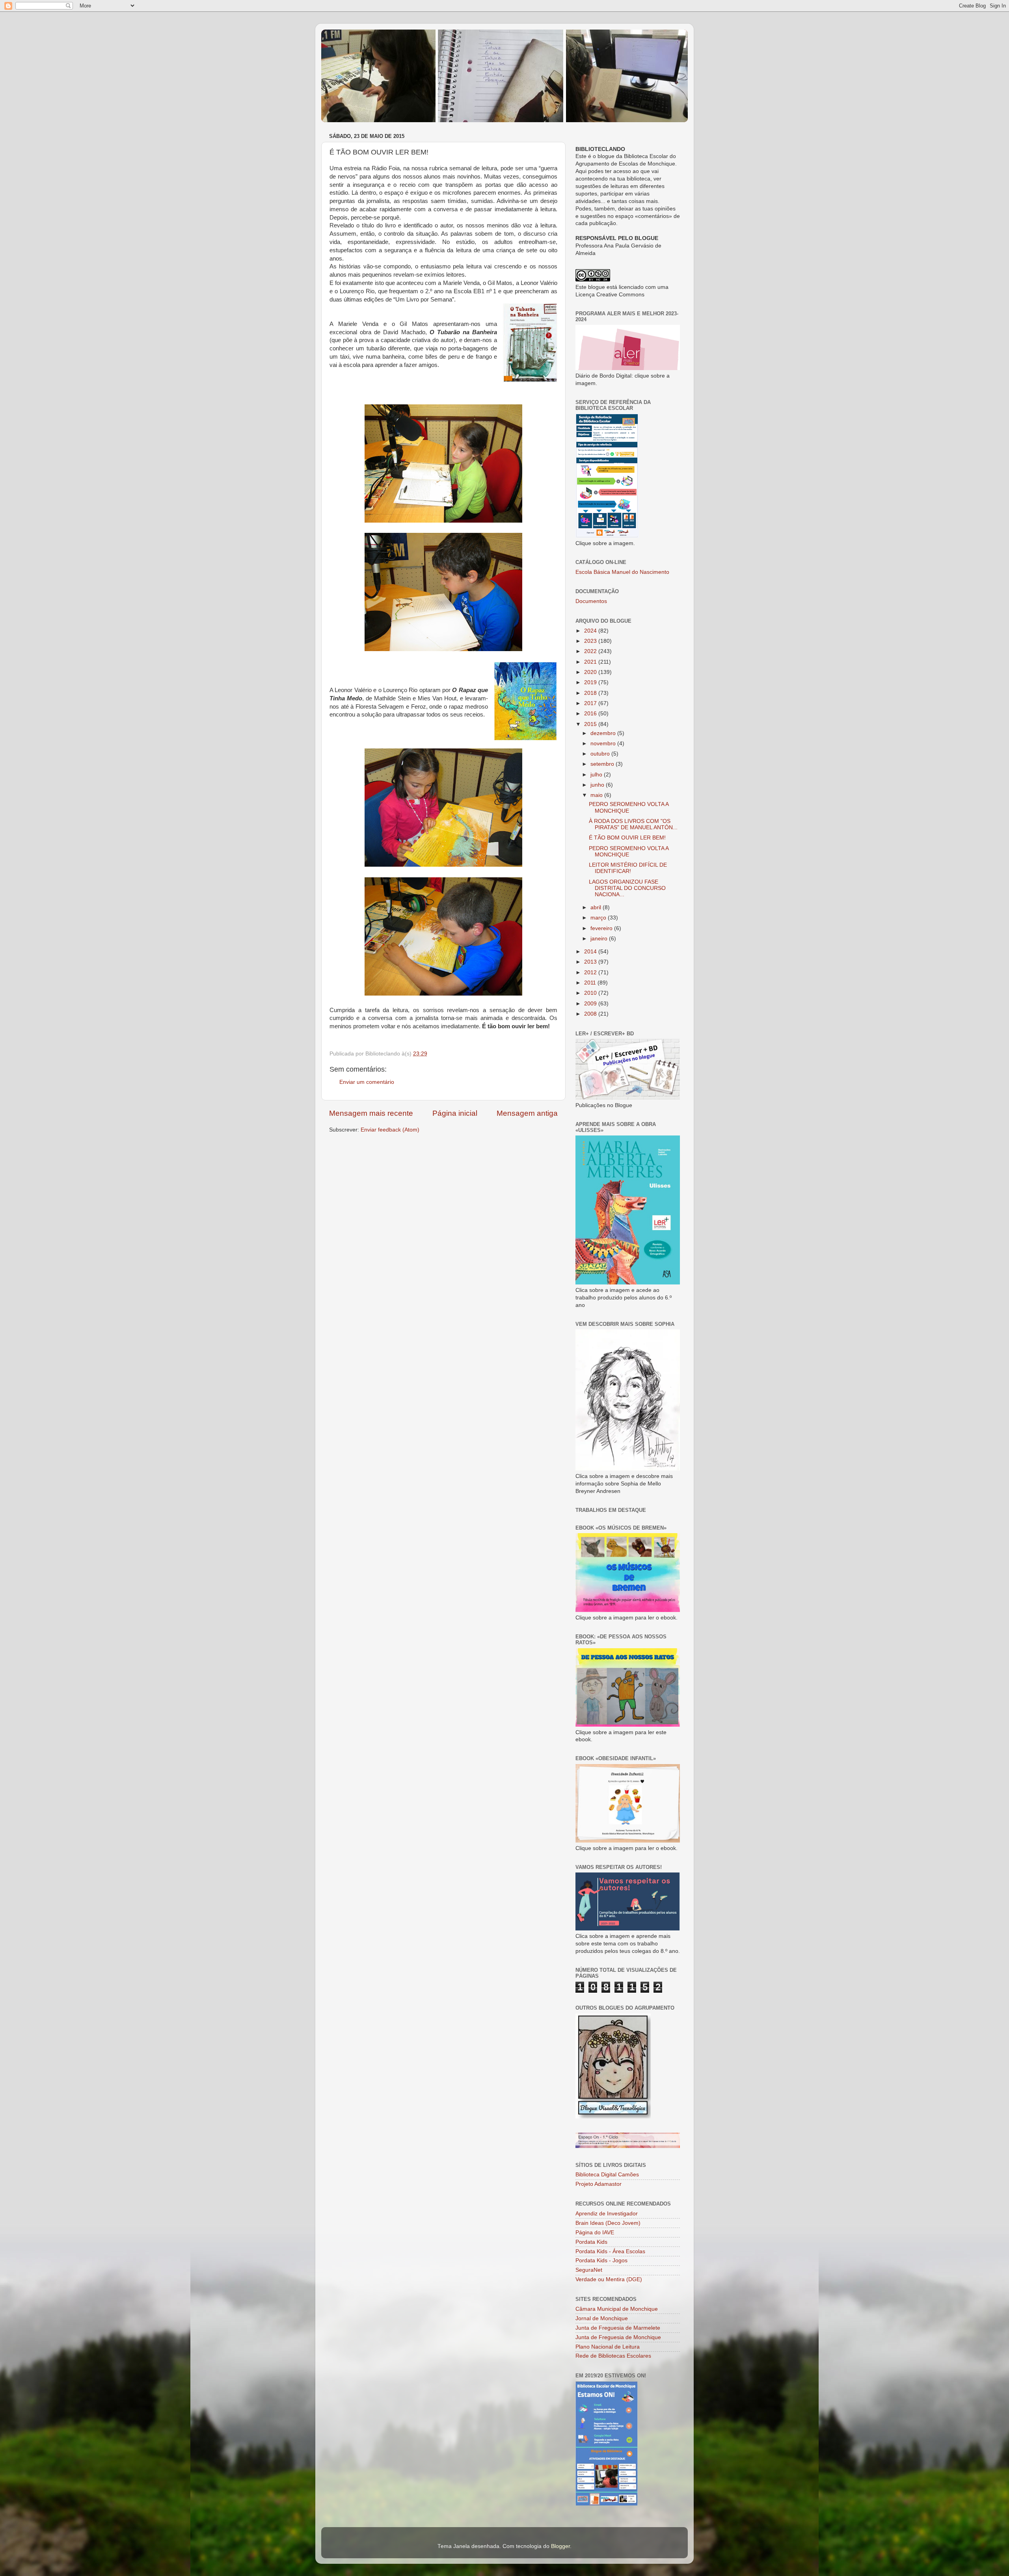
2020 (591, 672)
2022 (591, 651)
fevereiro (602, 928)
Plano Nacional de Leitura (608, 2347)
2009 (591, 1004)
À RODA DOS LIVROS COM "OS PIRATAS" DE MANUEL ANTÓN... (633, 824)
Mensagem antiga (527, 1113)
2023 (591, 641)
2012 (591, 973)
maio (597, 795)
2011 (591, 983)
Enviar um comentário (367, 1082)
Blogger (560, 2546)
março (599, 918)
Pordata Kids (591, 2242)
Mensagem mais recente (371, 1113)
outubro (601, 754)
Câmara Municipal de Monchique (617, 2309)
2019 (591, 682)
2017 (591, 703)
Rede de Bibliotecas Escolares (613, 2356)
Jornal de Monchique (602, 2318)
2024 (591, 631)
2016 (591, 714)
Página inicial (455, 1113)
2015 (591, 724)
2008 (591, 1014)
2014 (591, 952)
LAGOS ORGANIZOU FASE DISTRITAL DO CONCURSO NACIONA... (627, 888)
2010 (591, 993)
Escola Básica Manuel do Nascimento (622, 572)
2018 (591, 693)
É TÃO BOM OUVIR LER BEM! (627, 838)
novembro (604, 744)
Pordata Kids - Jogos (601, 2261)
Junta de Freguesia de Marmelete (618, 2328)
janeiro (600, 939)
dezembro (604, 733)
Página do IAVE (595, 2233)
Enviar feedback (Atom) (390, 1130)
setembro (603, 764)
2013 (591, 962)
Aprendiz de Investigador (607, 2214)
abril (597, 907)
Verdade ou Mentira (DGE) (609, 2279)
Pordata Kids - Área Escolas (610, 2251)
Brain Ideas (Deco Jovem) (608, 2223)
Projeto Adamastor (599, 2184)
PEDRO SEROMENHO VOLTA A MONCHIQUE (629, 807)
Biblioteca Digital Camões (607, 2175)
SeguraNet (589, 2270)
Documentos (591, 601)
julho (597, 775)
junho (598, 785)
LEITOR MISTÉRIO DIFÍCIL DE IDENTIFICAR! (628, 868)
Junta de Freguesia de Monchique (618, 2337)
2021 (591, 662)
